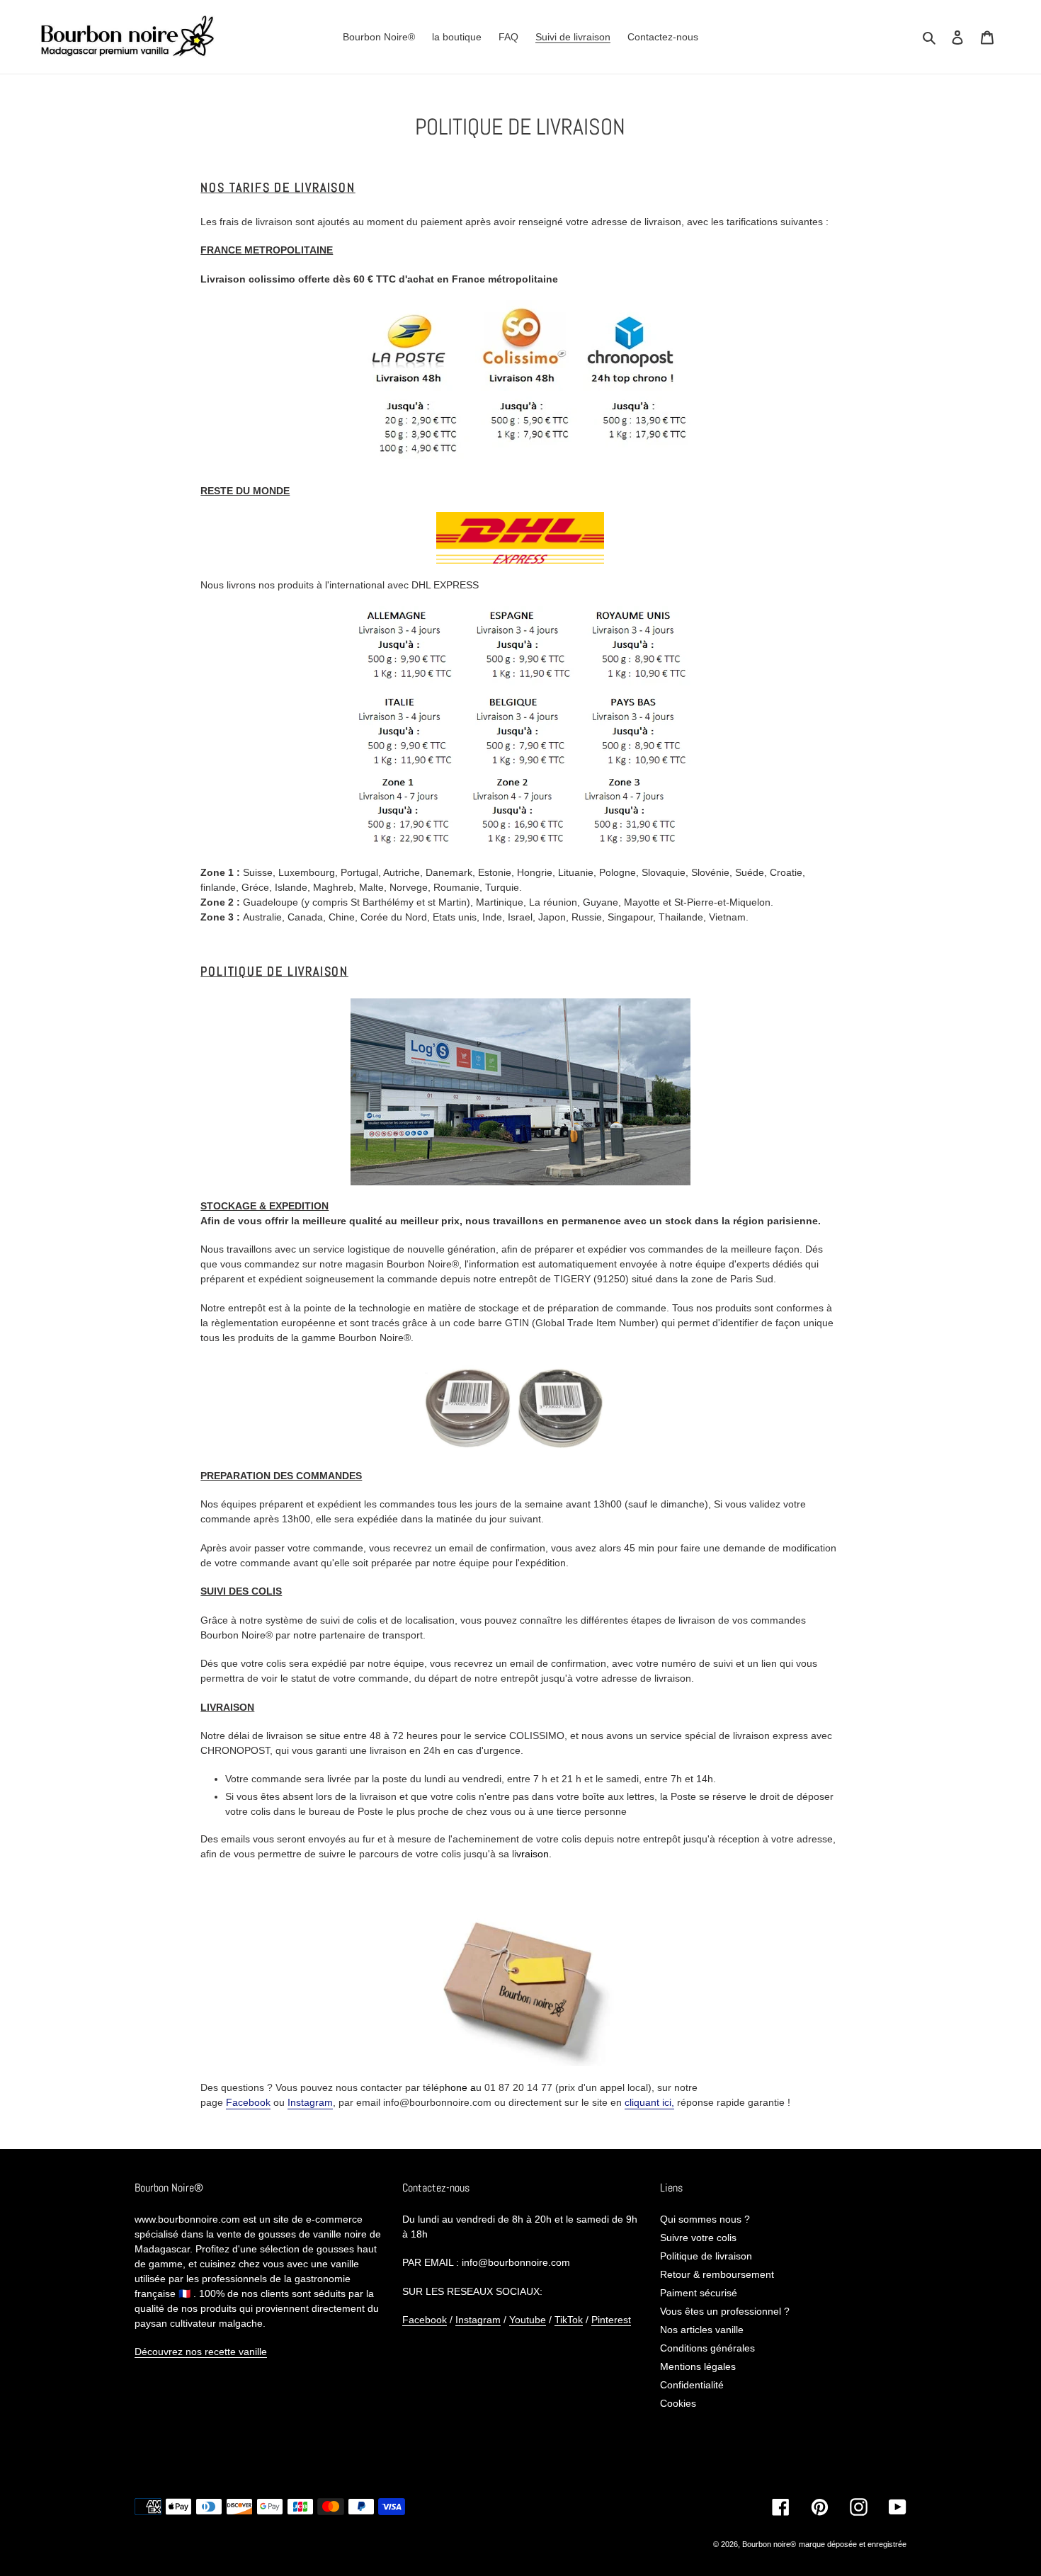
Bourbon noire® (769, 2544)
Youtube (528, 2320)
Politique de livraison (706, 2256)
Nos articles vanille (702, 2330)
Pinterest (611, 2320)
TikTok (569, 2320)
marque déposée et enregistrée (853, 2544)
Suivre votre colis (698, 2238)
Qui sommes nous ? (705, 2219)
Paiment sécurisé (699, 2293)
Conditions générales (707, 2348)
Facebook (248, 2102)
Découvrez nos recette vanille (201, 2352)
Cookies (678, 2403)
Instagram (310, 2102)
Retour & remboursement (717, 2274)
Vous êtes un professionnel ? (725, 2311)
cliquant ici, (649, 2102)
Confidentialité (692, 2385)
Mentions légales (698, 2366)
